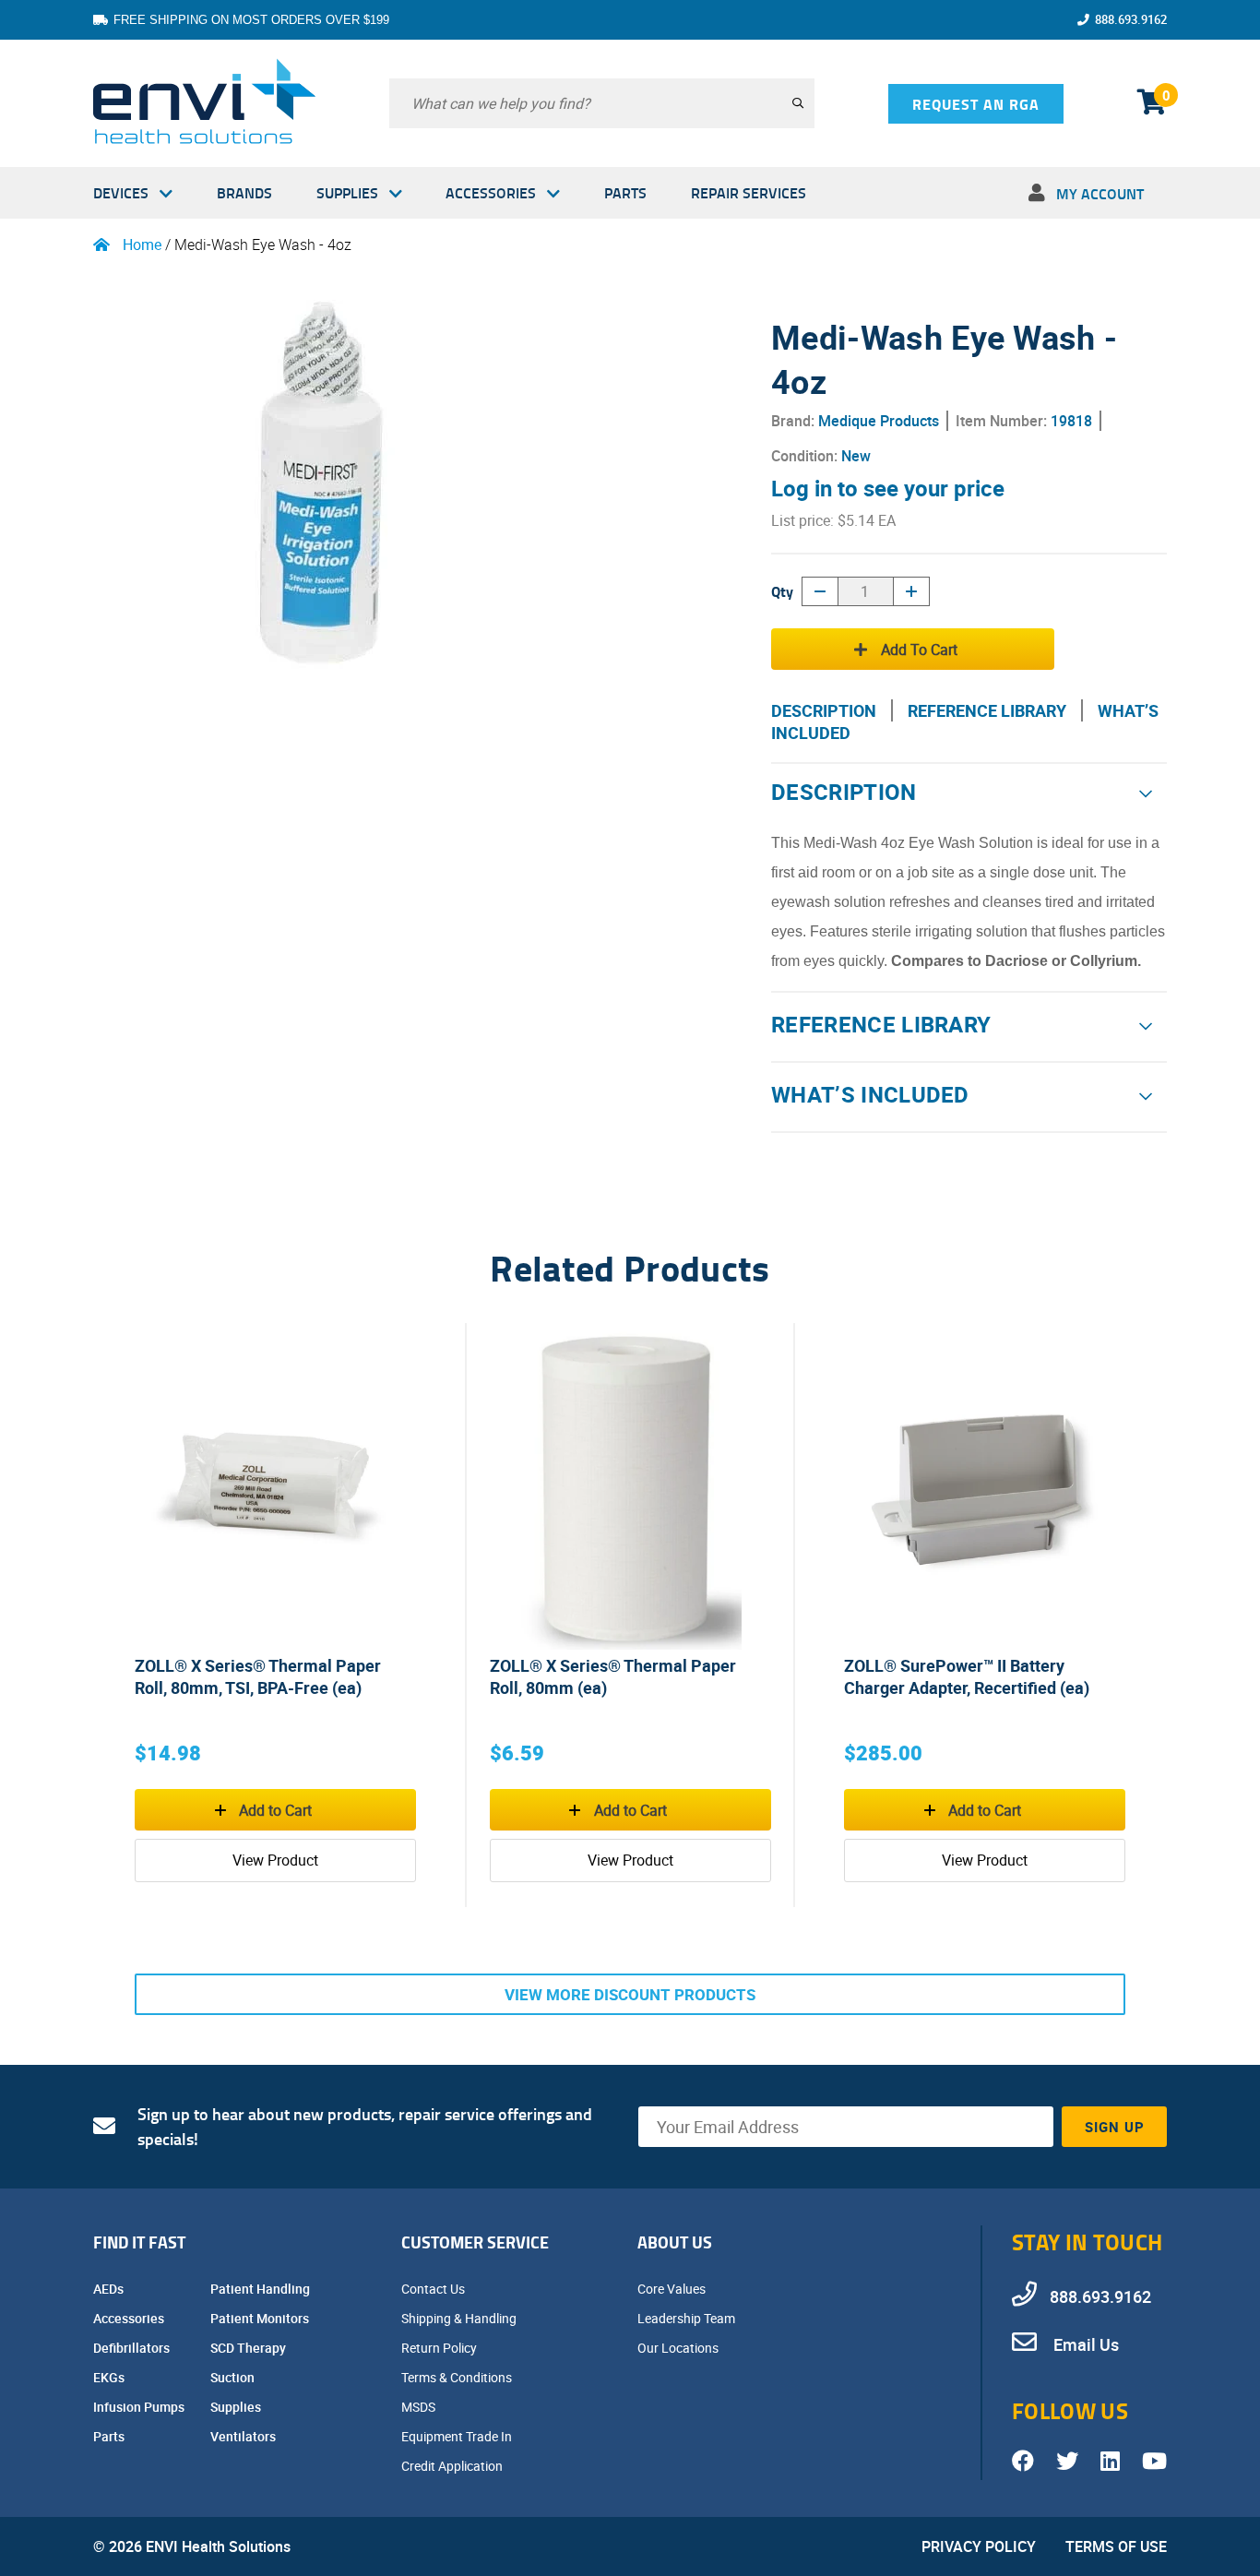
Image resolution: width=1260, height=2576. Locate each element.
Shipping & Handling (460, 2318)
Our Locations (679, 2348)
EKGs (110, 2377)
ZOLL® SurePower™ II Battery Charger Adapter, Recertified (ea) (967, 1676)
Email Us (1084, 2344)
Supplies (347, 192)
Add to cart (919, 650)
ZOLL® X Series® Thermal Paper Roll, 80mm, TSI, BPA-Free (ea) (258, 1676)
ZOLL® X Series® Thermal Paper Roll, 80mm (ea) (613, 1676)
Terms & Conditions (458, 2377)
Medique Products (879, 421)
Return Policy (440, 2348)
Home (142, 244)
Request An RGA (976, 104)
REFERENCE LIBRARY (987, 710)
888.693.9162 (1131, 19)
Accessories (491, 192)
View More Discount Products (630, 1994)
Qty (782, 591)
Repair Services (749, 192)
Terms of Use (1116, 2546)
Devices (121, 192)
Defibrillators (133, 2348)
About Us (675, 2242)
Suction (234, 2377)
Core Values (673, 2289)
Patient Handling (262, 2289)
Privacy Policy (979, 2546)
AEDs (110, 2289)
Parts (625, 192)
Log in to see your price (888, 488)
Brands (244, 192)
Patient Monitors (261, 2318)
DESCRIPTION (824, 710)
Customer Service (475, 2242)
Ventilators (244, 2436)
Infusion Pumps (140, 2407)
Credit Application (453, 2466)
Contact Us (434, 2289)
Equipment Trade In (458, 2436)
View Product (275, 1860)
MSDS (420, 2407)
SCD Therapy (250, 2348)
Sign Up (1115, 2127)
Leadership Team (688, 2318)
